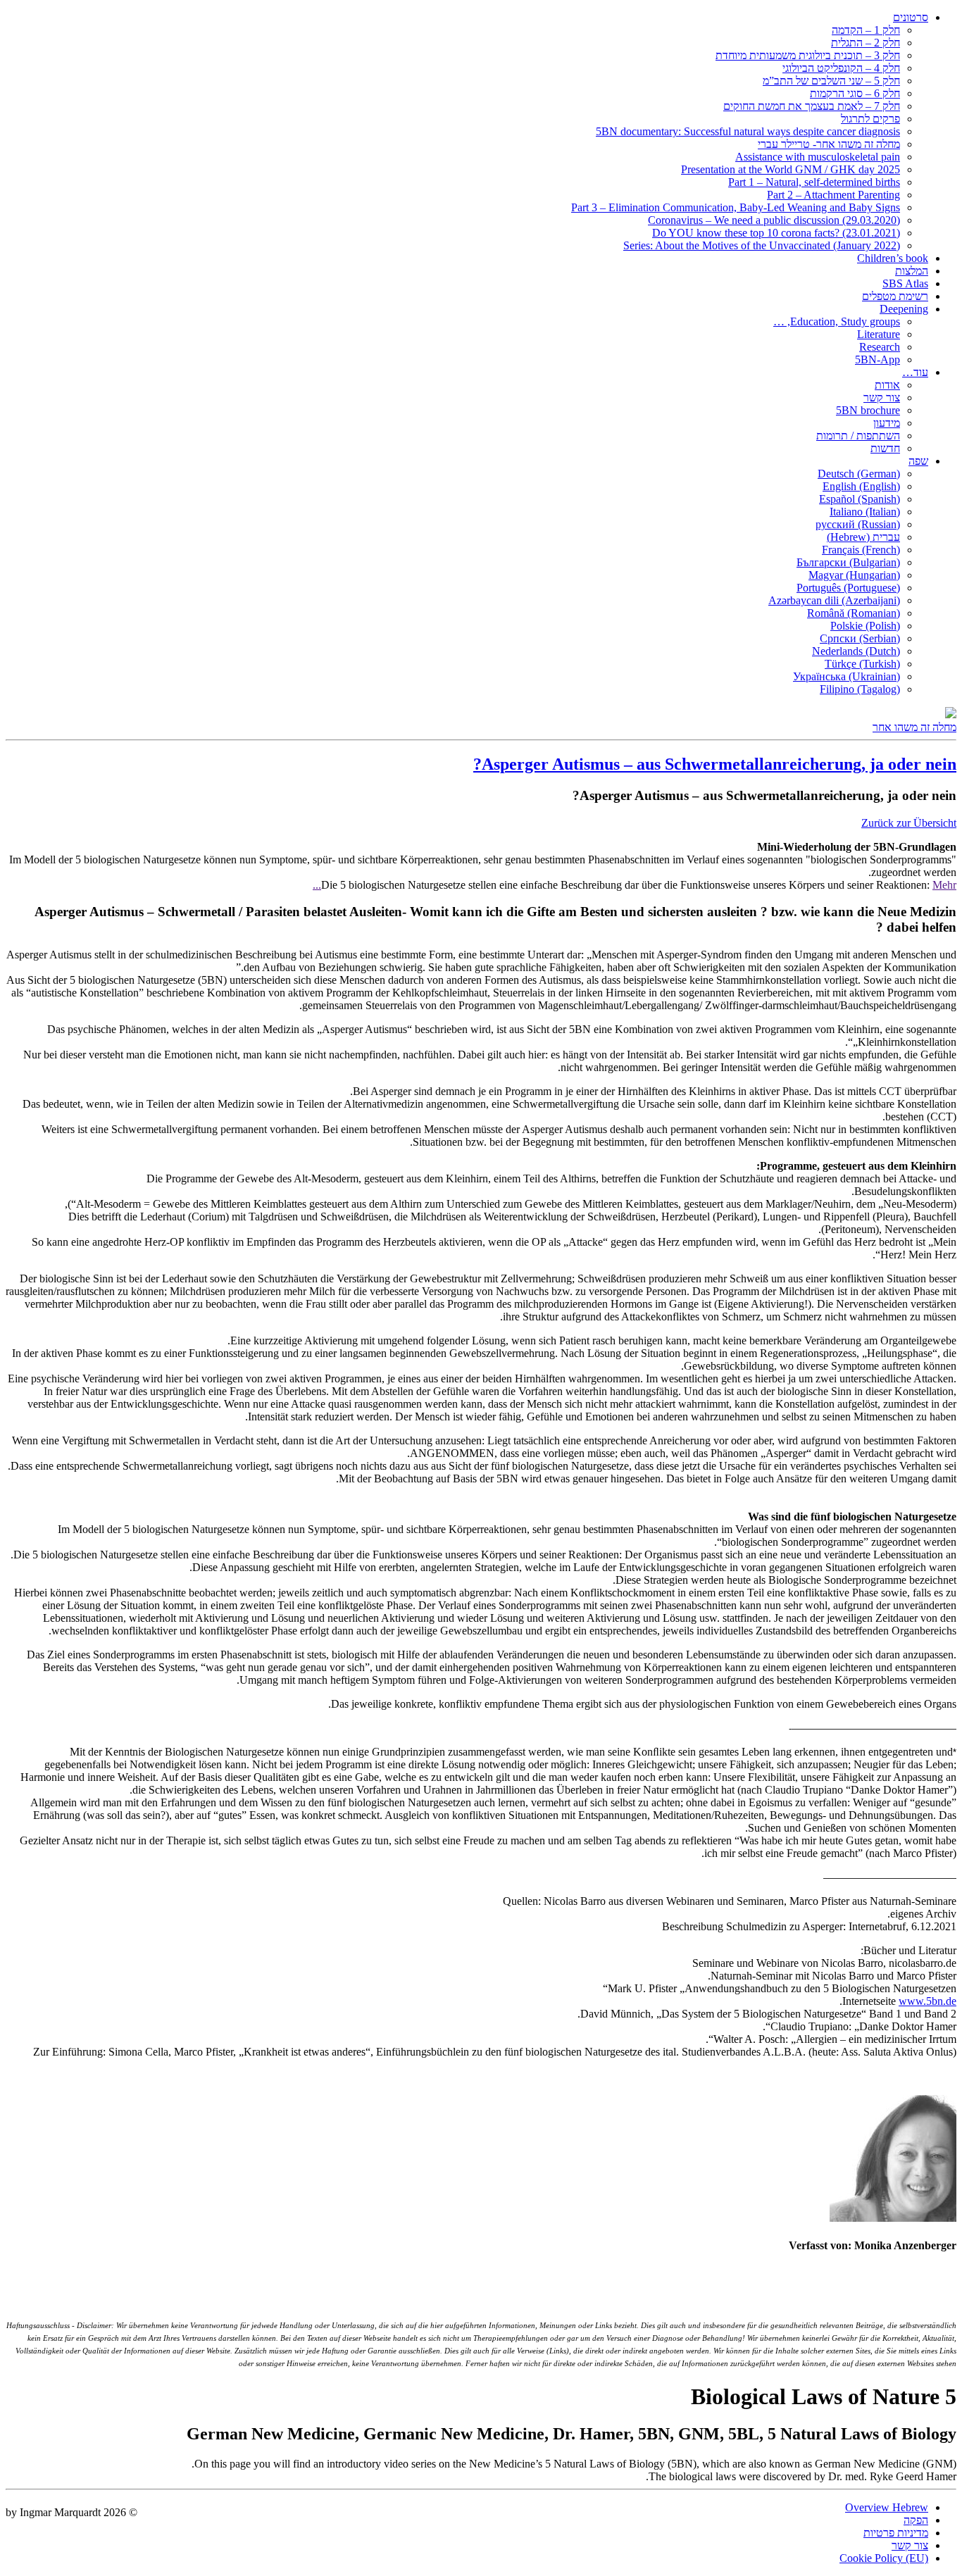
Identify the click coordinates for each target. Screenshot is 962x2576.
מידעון (887, 423)
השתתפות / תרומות (858, 436)
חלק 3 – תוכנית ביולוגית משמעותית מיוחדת (808, 55)
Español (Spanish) (860, 499)
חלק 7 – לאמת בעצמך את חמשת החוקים (812, 106)
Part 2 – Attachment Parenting (833, 195)
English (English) (861, 486)
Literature (879, 334)
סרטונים (911, 17)
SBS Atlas (905, 283)
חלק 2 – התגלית (866, 43)
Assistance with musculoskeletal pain (818, 157)
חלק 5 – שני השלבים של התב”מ (831, 81)
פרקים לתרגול (870, 119)
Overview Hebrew (887, 2507)
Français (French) (861, 550)
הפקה (916, 2520)
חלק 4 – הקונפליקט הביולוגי (841, 68)
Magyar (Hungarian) (854, 575)
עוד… (915, 372)
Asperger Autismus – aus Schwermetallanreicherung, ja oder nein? (715, 764)
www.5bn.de (927, 2001)
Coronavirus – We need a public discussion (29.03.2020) (774, 220)
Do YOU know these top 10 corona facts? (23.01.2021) (776, 233)
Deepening (904, 309)
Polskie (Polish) (865, 626)
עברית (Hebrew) (863, 537)
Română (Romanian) (854, 613)
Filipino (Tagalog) (860, 689)
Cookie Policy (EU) (884, 2558)
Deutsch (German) (859, 474)
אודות (887, 385)
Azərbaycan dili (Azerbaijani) (834, 600)
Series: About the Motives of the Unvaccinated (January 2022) (762, 245)
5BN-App (877, 359)
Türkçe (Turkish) (862, 664)
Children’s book (893, 258)
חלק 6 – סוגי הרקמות (855, 93)
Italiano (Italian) (865, 512)
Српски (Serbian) (860, 638)
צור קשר (882, 398)
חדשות (885, 448)
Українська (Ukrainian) (847, 676)
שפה (918, 461)
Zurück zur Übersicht (909, 823)
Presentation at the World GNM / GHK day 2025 (791, 169)
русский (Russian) (858, 524)
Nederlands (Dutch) (856, 651)
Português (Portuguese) (848, 588)
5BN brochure (868, 410)
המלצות (912, 271)
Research (880, 347)
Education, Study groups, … (837, 321)
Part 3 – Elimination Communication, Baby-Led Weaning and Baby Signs (736, 207)
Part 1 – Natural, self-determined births (814, 182)
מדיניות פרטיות (896, 2533)
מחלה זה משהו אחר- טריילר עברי (829, 144)
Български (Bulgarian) (848, 562)
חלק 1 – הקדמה (866, 30)
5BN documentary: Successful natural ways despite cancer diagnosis (748, 131)
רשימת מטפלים (895, 296)
